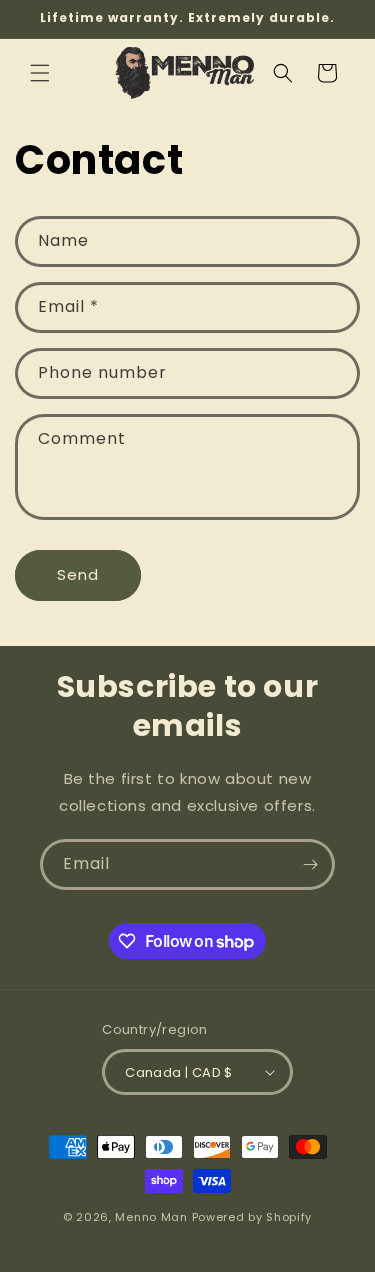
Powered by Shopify (252, 1217)
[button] (40, 73)
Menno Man (151, 1217)
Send (78, 574)
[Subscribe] (310, 864)
